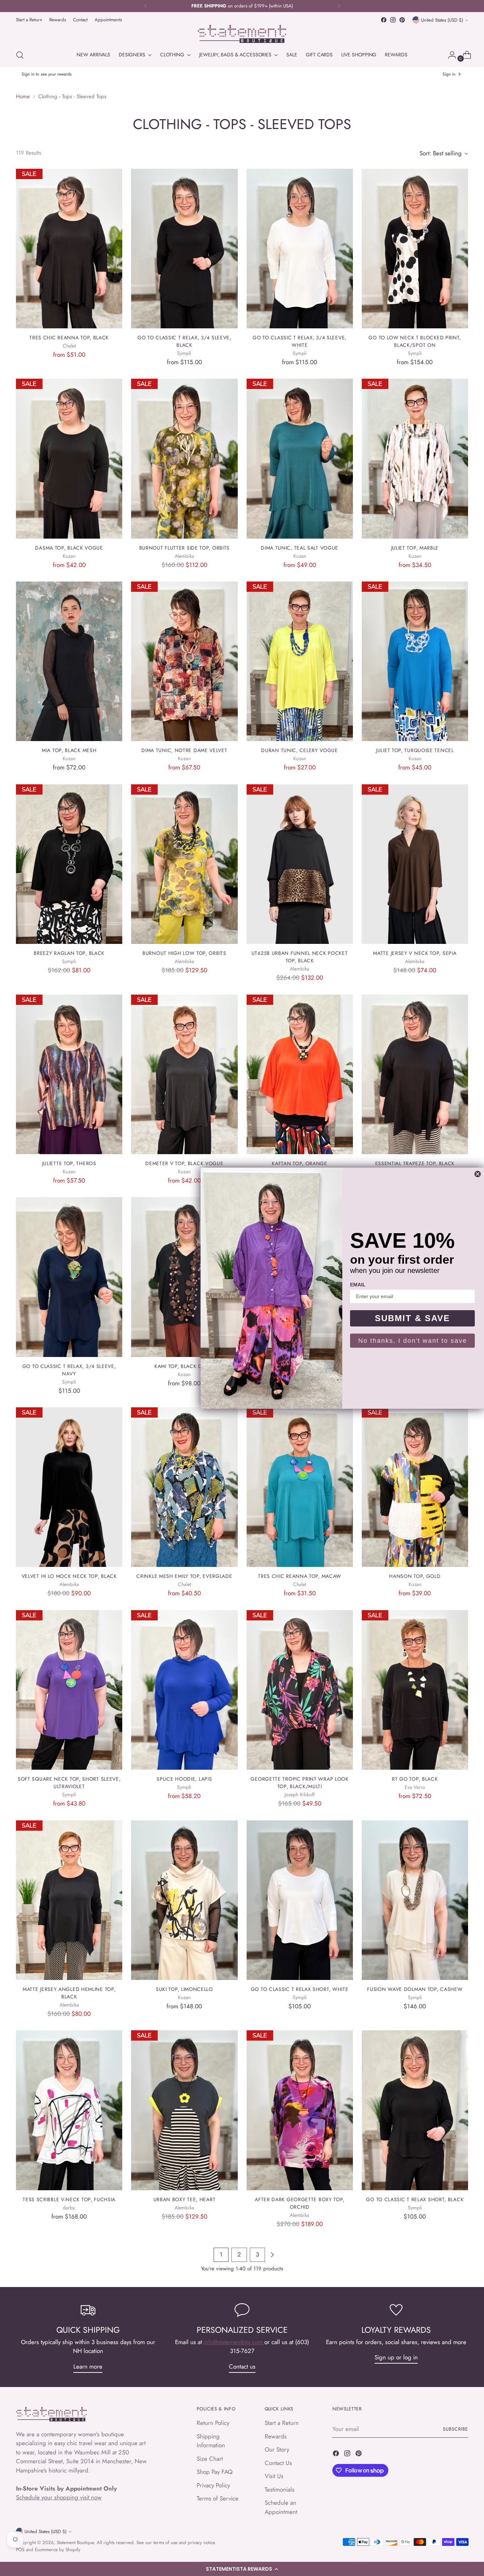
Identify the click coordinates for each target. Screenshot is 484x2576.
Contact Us (278, 2463)
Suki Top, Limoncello (184, 1989)
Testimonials (280, 2489)
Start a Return (282, 2423)
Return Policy (213, 2423)
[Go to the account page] (449, 55)
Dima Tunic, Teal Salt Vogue (300, 548)
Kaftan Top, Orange (300, 1163)
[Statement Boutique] (242, 34)
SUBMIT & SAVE (412, 1318)
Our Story (277, 2449)
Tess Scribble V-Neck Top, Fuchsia (69, 2199)
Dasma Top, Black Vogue (69, 548)
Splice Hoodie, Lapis (184, 1779)
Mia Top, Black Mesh (69, 750)
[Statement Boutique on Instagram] (393, 20)
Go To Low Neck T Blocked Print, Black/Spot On (415, 341)
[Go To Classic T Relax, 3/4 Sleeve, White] (300, 249)
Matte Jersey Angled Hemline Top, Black (69, 1993)
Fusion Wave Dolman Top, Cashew (415, 1989)
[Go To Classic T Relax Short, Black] (415, 2110)
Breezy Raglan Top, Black (69, 953)
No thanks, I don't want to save (413, 1341)
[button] (242, 2569)
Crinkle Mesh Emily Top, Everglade (184, 1576)
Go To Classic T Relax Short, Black (415, 2199)
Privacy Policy (213, 2485)
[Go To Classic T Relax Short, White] (300, 1900)
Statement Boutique (75, 2542)
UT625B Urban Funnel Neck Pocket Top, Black (300, 957)
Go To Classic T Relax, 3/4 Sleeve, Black (184, 341)
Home (23, 96)
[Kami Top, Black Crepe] (184, 1277)
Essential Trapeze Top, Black (415, 1163)
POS (20, 2550)
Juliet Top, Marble (415, 548)
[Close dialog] (478, 1174)
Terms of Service (218, 2498)
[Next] (339, 6)
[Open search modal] (20, 55)
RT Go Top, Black (415, 1779)
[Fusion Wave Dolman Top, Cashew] (415, 1900)
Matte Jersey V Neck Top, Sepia (415, 953)
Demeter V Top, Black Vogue (184, 1163)
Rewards (276, 2436)
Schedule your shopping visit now (59, 2497)
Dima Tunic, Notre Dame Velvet (184, 750)
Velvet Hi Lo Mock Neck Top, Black (69, 1576)
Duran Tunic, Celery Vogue (299, 750)
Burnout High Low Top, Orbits (184, 953)
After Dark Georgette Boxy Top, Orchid (300, 2203)
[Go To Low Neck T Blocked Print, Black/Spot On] (415, 249)
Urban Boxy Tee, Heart (185, 2199)
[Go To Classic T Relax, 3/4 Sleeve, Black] (184, 249)
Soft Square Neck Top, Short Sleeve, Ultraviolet (69, 1783)
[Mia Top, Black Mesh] (69, 661)
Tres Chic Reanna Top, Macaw (300, 1576)
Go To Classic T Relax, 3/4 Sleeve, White (300, 341)
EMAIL (358, 1285)
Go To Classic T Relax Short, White (300, 1989)
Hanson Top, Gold (415, 1576)
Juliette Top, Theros (69, 1163)
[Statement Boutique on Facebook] (384, 20)
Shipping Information (211, 2441)
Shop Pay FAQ (215, 2472)
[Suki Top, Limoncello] (184, 1900)
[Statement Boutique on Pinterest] (402, 20)
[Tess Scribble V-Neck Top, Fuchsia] (69, 2110)
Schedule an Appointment (281, 2507)
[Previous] (146, 6)
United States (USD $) (442, 20)
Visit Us (274, 2476)
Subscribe (455, 2429)
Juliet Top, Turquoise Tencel (415, 750)
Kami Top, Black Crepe (184, 1366)
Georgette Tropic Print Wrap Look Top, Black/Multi (299, 1783)
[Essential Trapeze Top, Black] (415, 1074)
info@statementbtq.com (234, 2342)
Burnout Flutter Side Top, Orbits (184, 548)
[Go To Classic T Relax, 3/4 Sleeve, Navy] (69, 1277)
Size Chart (210, 2459)
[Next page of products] (272, 2255)
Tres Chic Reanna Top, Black (69, 338)
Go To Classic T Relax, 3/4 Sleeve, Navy (69, 1370)
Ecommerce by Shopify (58, 2550)
